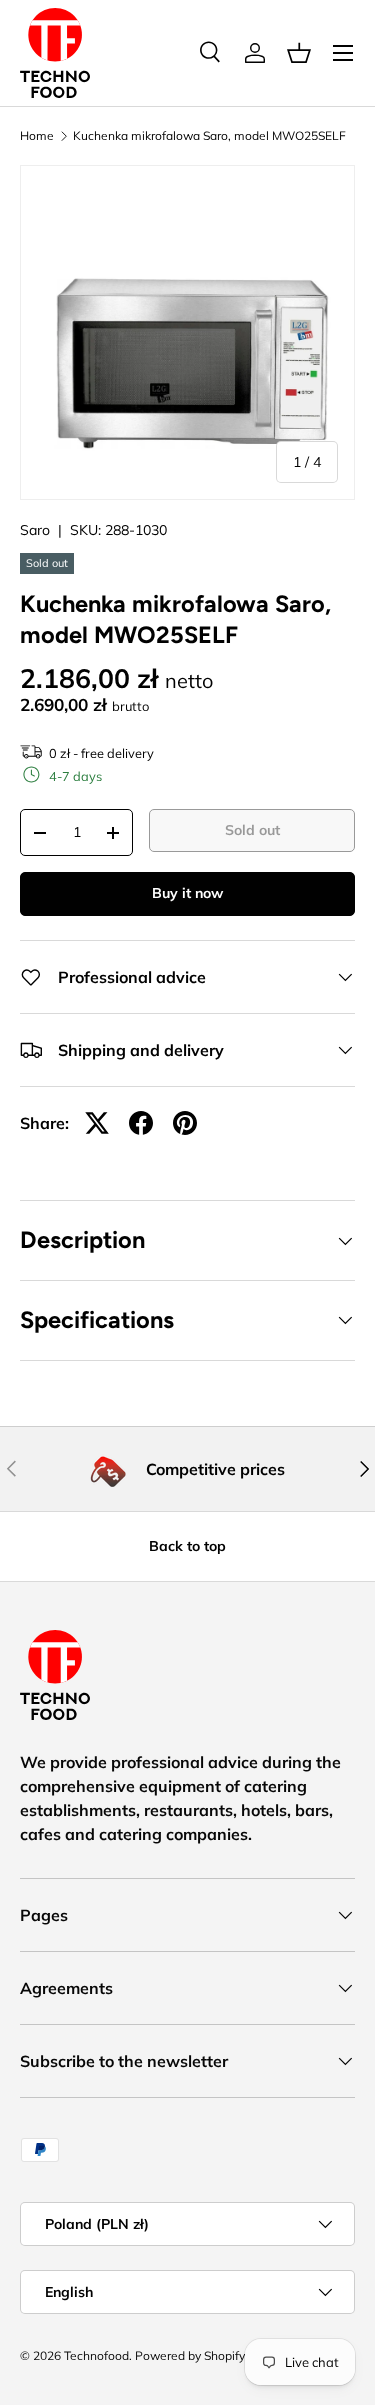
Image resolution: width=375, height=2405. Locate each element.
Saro (35, 530)
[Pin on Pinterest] (185, 1123)
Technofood (96, 2355)
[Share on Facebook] (141, 1123)
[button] (299, 53)
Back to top (187, 1546)
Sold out (252, 830)
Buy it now (187, 893)
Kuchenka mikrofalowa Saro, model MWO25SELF (209, 136)
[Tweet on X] (97, 1123)
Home (37, 136)
